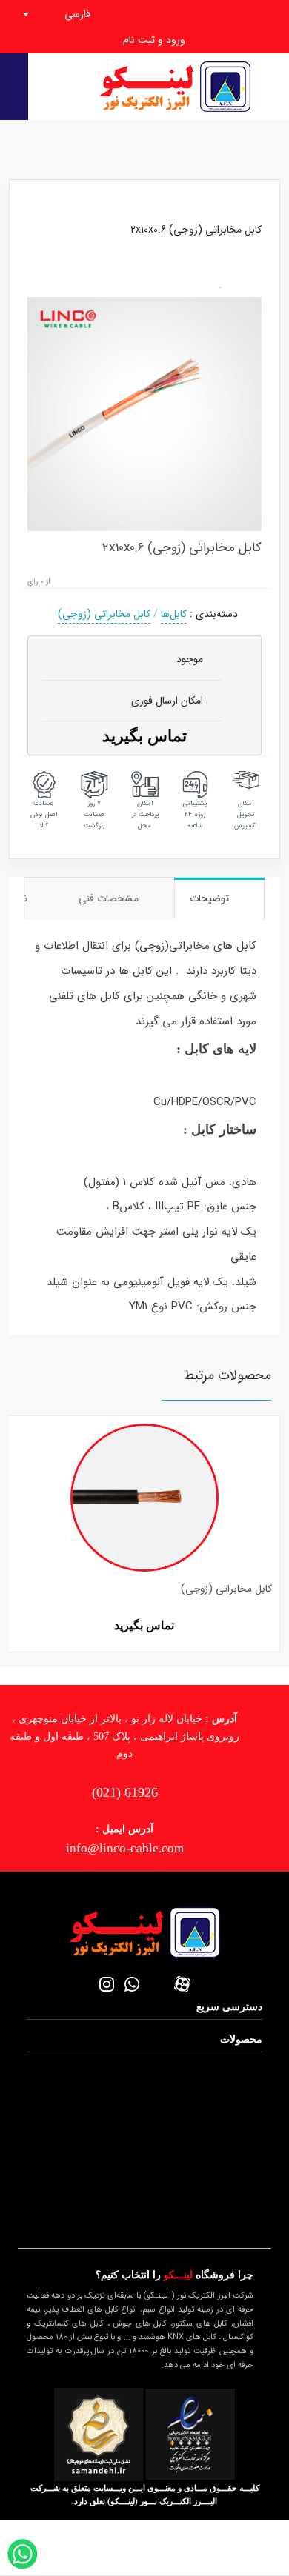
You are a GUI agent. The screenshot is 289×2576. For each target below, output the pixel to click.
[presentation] (14, 1517)
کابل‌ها (174, 614)
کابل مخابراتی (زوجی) (104, 614)
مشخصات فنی (110, 898)
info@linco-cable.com (125, 1848)
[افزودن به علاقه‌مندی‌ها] (222, 283)
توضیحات (211, 898)
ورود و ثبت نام (153, 40)
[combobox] (73, 14)
